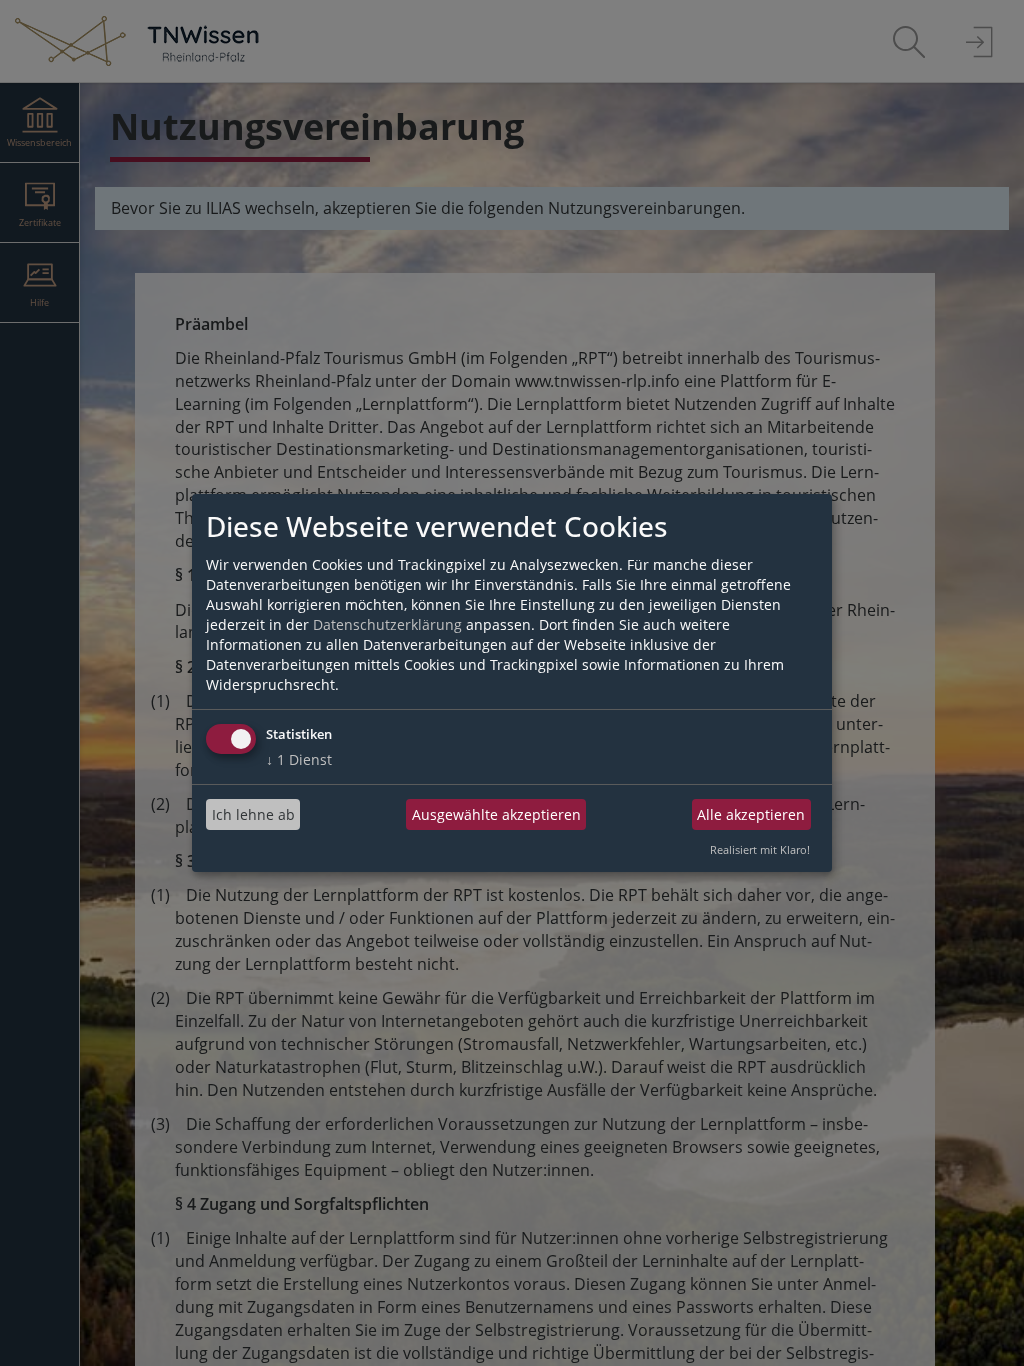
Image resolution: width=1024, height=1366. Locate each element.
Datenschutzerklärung (387, 624)
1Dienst (299, 759)
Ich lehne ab (253, 814)
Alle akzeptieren (751, 814)
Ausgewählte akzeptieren (496, 814)
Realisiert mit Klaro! (760, 849)
